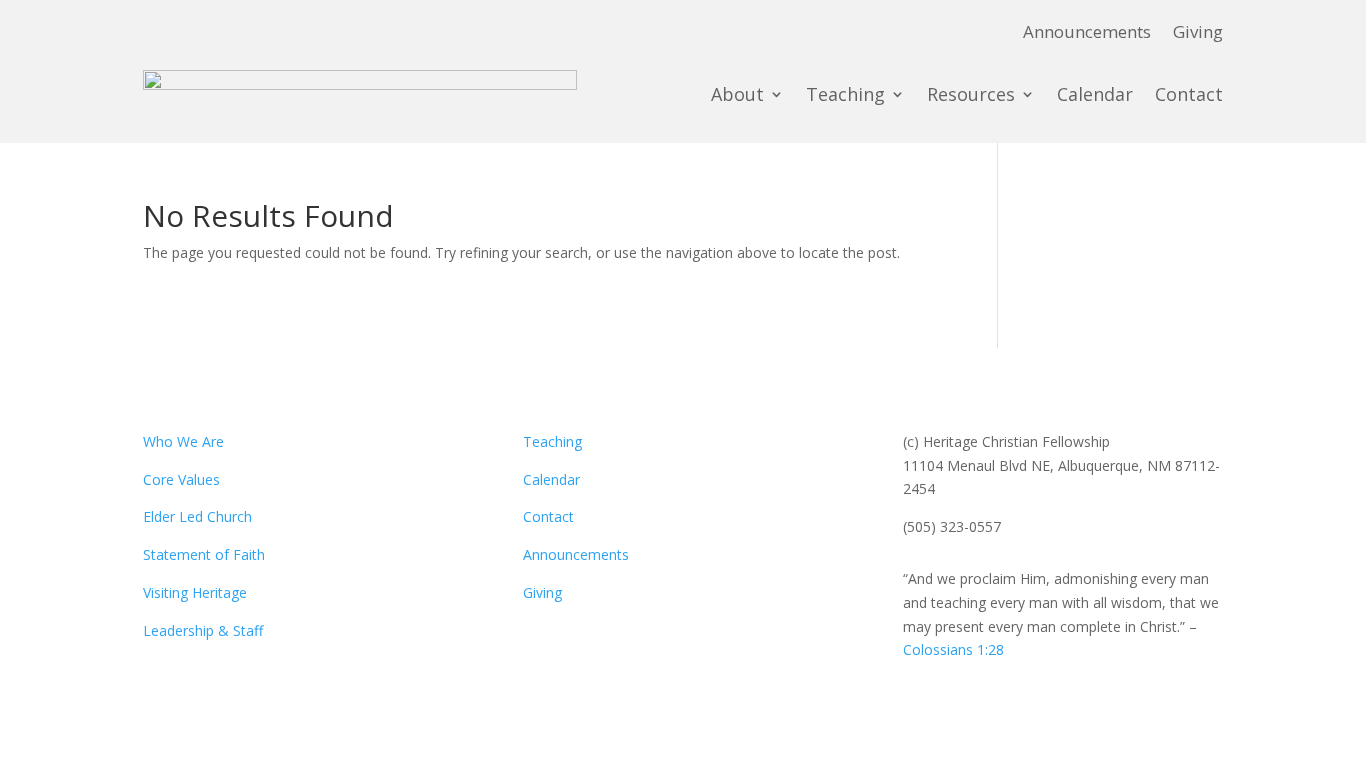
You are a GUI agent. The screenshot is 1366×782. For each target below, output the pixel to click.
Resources (971, 94)
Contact (1189, 94)
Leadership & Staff (203, 630)
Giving (1198, 34)
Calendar (1095, 94)
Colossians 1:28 (953, 649)
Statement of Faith (204, 554)
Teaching (845, 94)
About (737, 94)
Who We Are (183, 441)
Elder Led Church (197, 516)
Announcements (1087, 34)
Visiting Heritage (195, 592)
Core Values (181, 479)
